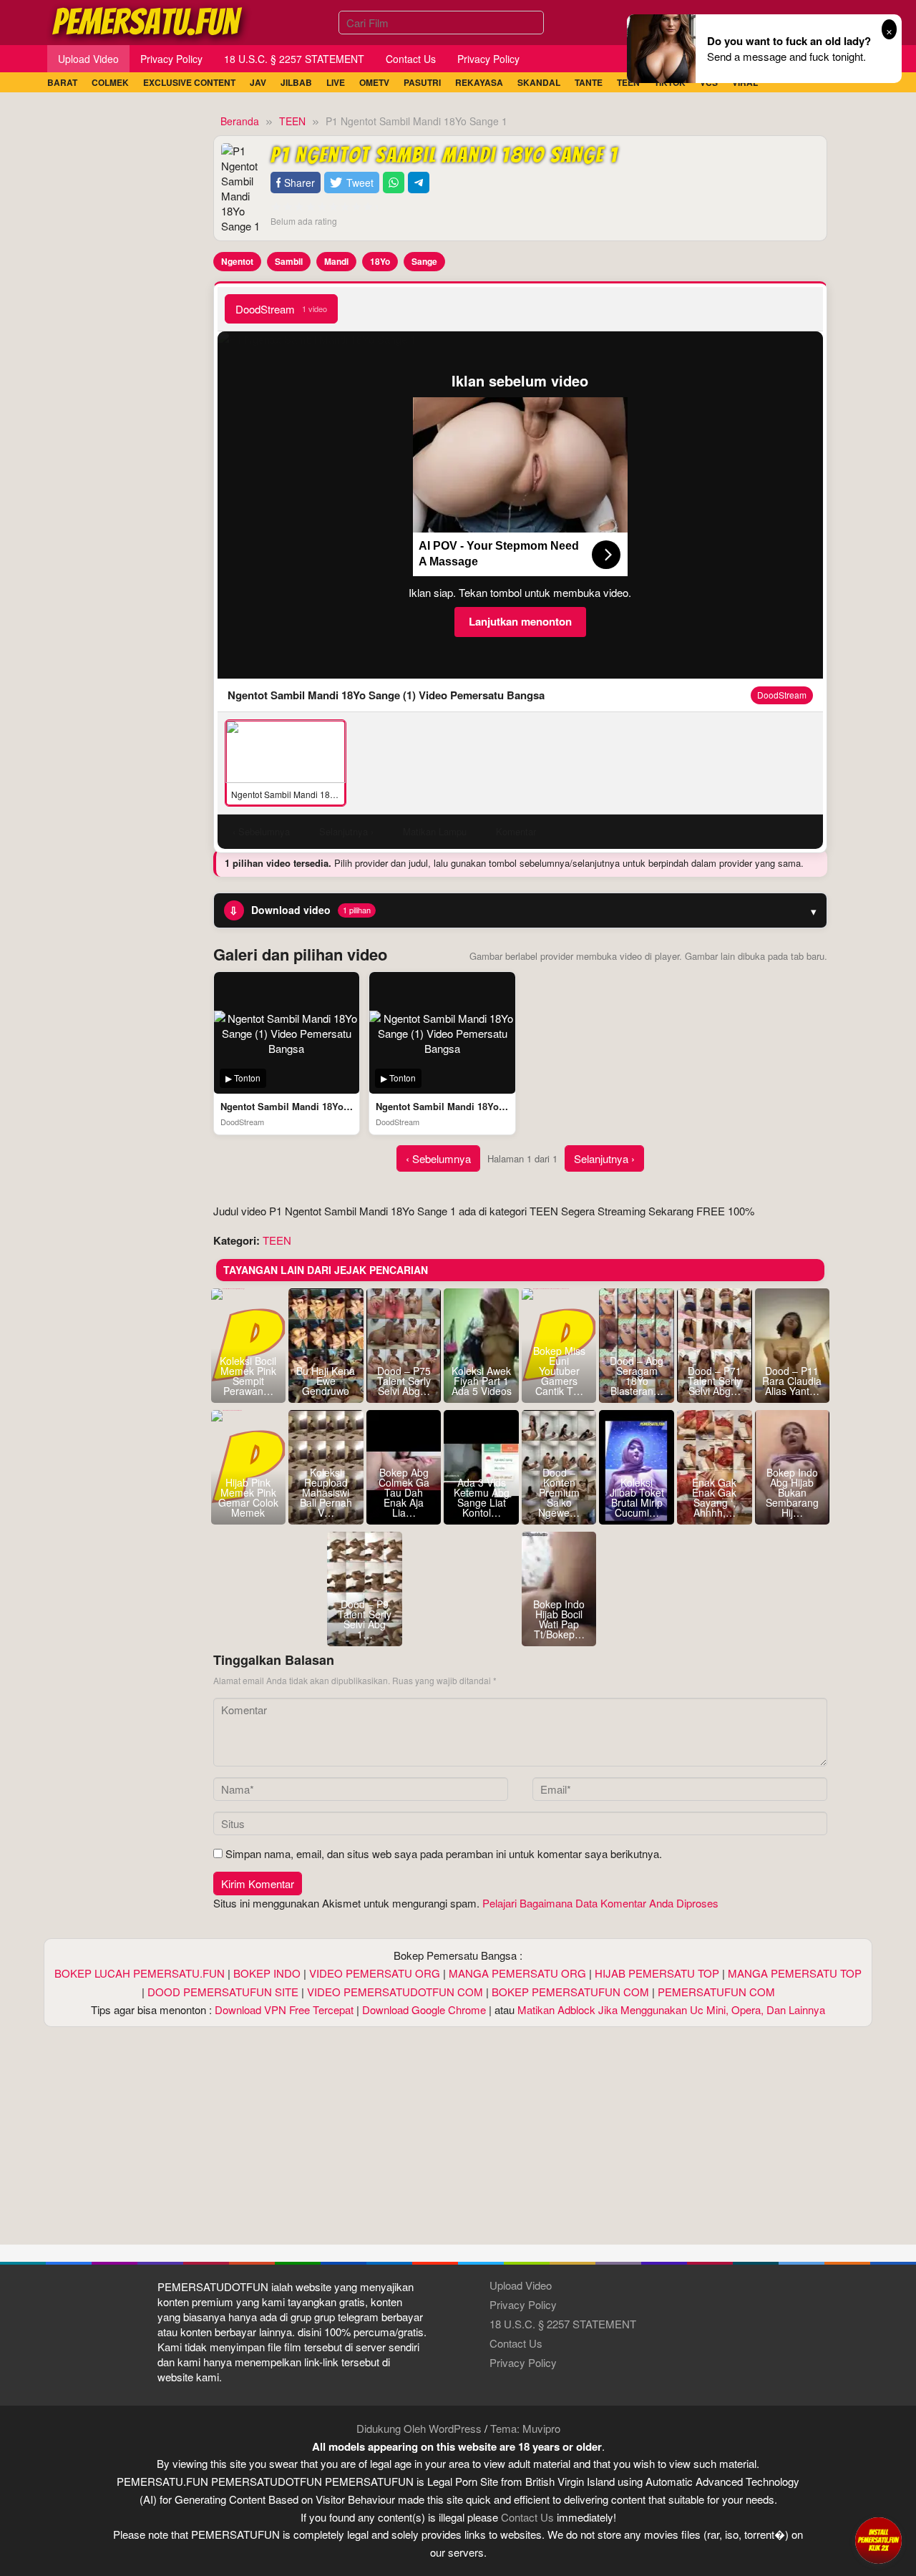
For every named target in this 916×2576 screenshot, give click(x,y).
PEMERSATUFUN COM (716, 1992)
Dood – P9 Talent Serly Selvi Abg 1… (365, 1619)
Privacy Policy (523, 2304)
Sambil (289, 261)
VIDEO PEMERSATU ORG (375, 1973)
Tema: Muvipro (525, 2428)
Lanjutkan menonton (520, 621)
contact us (527, 2517)
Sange (424, 261)
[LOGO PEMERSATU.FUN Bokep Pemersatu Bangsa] (148, 20)
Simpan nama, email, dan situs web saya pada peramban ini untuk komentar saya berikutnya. (444, 1853)
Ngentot (237, 261)
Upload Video (521, 2285)
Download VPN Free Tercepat (284, 2009)
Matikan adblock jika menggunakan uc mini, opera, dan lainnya (671, 2009)
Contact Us (516, 2343)
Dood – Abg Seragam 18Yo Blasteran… (637, 1376)
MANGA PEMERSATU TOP (795, 1973)
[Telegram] (419, 183)
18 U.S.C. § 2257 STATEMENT (563, 2324)
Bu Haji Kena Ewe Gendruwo (326, 1381)
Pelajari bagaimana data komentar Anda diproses (600, 1903)
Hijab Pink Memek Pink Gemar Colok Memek (248, 1497)
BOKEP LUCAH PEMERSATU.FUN (140, 1973)
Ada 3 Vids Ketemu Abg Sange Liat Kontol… (482, 1497)
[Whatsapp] (394, 183)
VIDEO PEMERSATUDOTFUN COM (395, 1992)
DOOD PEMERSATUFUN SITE (223, 1992)
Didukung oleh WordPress (419, 2428)
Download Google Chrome (424, 2009)
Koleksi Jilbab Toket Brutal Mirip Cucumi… (637, 1497)
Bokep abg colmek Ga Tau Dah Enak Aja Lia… (404, 1492)
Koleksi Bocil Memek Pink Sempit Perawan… (248, 1376)
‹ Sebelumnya (438, 1158)
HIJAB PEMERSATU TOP (657, 1973)
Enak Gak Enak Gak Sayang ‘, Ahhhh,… (714, 1497)
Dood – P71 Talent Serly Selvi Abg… (715, 1381)
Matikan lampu (435, 831)
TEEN (277, 1240)
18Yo (380, 261)
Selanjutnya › (604, 1158)
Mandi (336, 261)
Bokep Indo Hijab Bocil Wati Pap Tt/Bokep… (559, 1619)
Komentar (516, 831)
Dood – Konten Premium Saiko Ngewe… (559, 1492)
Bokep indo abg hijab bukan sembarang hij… (792, 1492)
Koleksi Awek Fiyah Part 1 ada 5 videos (482, 1381)
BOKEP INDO (267, 1973)
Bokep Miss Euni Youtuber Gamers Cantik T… (559, 1371)
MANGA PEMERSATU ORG (517, 1973)
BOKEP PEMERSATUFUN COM (570, 1992)
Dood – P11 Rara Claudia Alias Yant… (792, 1381)
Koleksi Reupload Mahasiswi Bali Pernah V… (326, 1492)
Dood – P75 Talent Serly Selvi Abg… (404, 1381)
